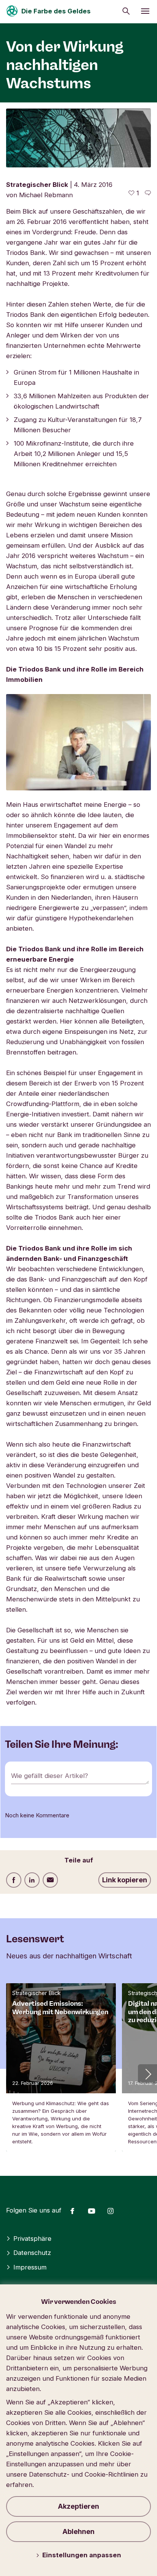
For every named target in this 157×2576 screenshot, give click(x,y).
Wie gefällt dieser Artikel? (50, 1776)
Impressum (30, 2267)
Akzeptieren (78, 2506)
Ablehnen (78, 2531)
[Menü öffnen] (145, 11)
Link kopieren (125, 1880)
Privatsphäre (32, 2239)
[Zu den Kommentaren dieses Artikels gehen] (148, 193)
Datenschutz (32, 2253)
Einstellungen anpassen (82, 2555)
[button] (147, 2074)
